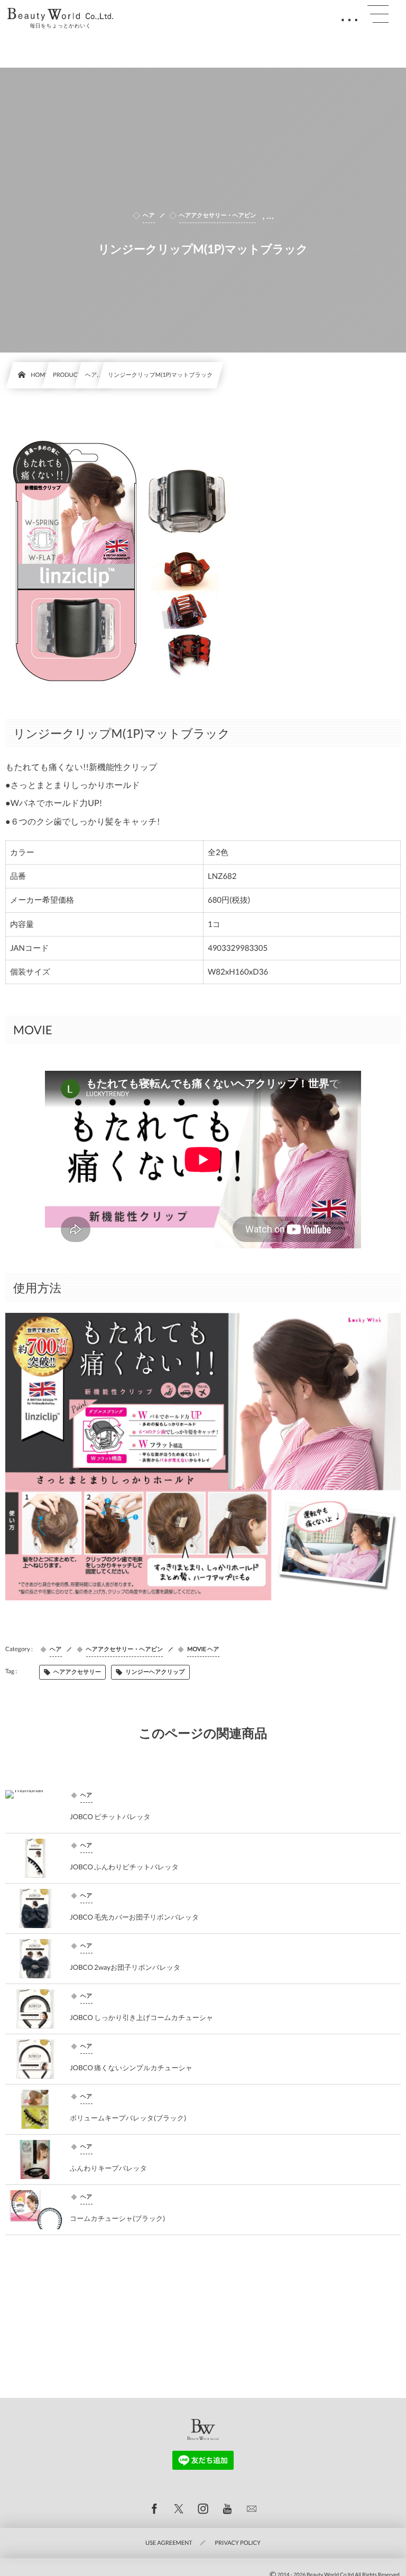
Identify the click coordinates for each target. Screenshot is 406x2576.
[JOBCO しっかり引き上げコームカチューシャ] (35, 2009)
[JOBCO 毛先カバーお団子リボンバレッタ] (35, 1908)
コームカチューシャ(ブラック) (117, 2218)
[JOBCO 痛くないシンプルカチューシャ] (35, 2059)
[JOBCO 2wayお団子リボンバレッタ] (35, 1959)
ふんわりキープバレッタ (108, 2168)
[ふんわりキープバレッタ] (35, 2160)
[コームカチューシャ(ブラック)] (35, 2210)
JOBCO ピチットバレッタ (110, 1817)
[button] (378, 14)
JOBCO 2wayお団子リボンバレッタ (125, 1967)
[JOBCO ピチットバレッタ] (35, 1808)
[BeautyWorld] (60, 14)
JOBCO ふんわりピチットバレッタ (124, 1867)
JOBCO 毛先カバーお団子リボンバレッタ (134, 1917)
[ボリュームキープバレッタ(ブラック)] (35, 2109)
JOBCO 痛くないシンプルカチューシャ (131, 2068)
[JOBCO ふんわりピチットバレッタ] (35, 1858)
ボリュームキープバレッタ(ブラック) (128, 2118)
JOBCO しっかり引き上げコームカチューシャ (141, 2017)
